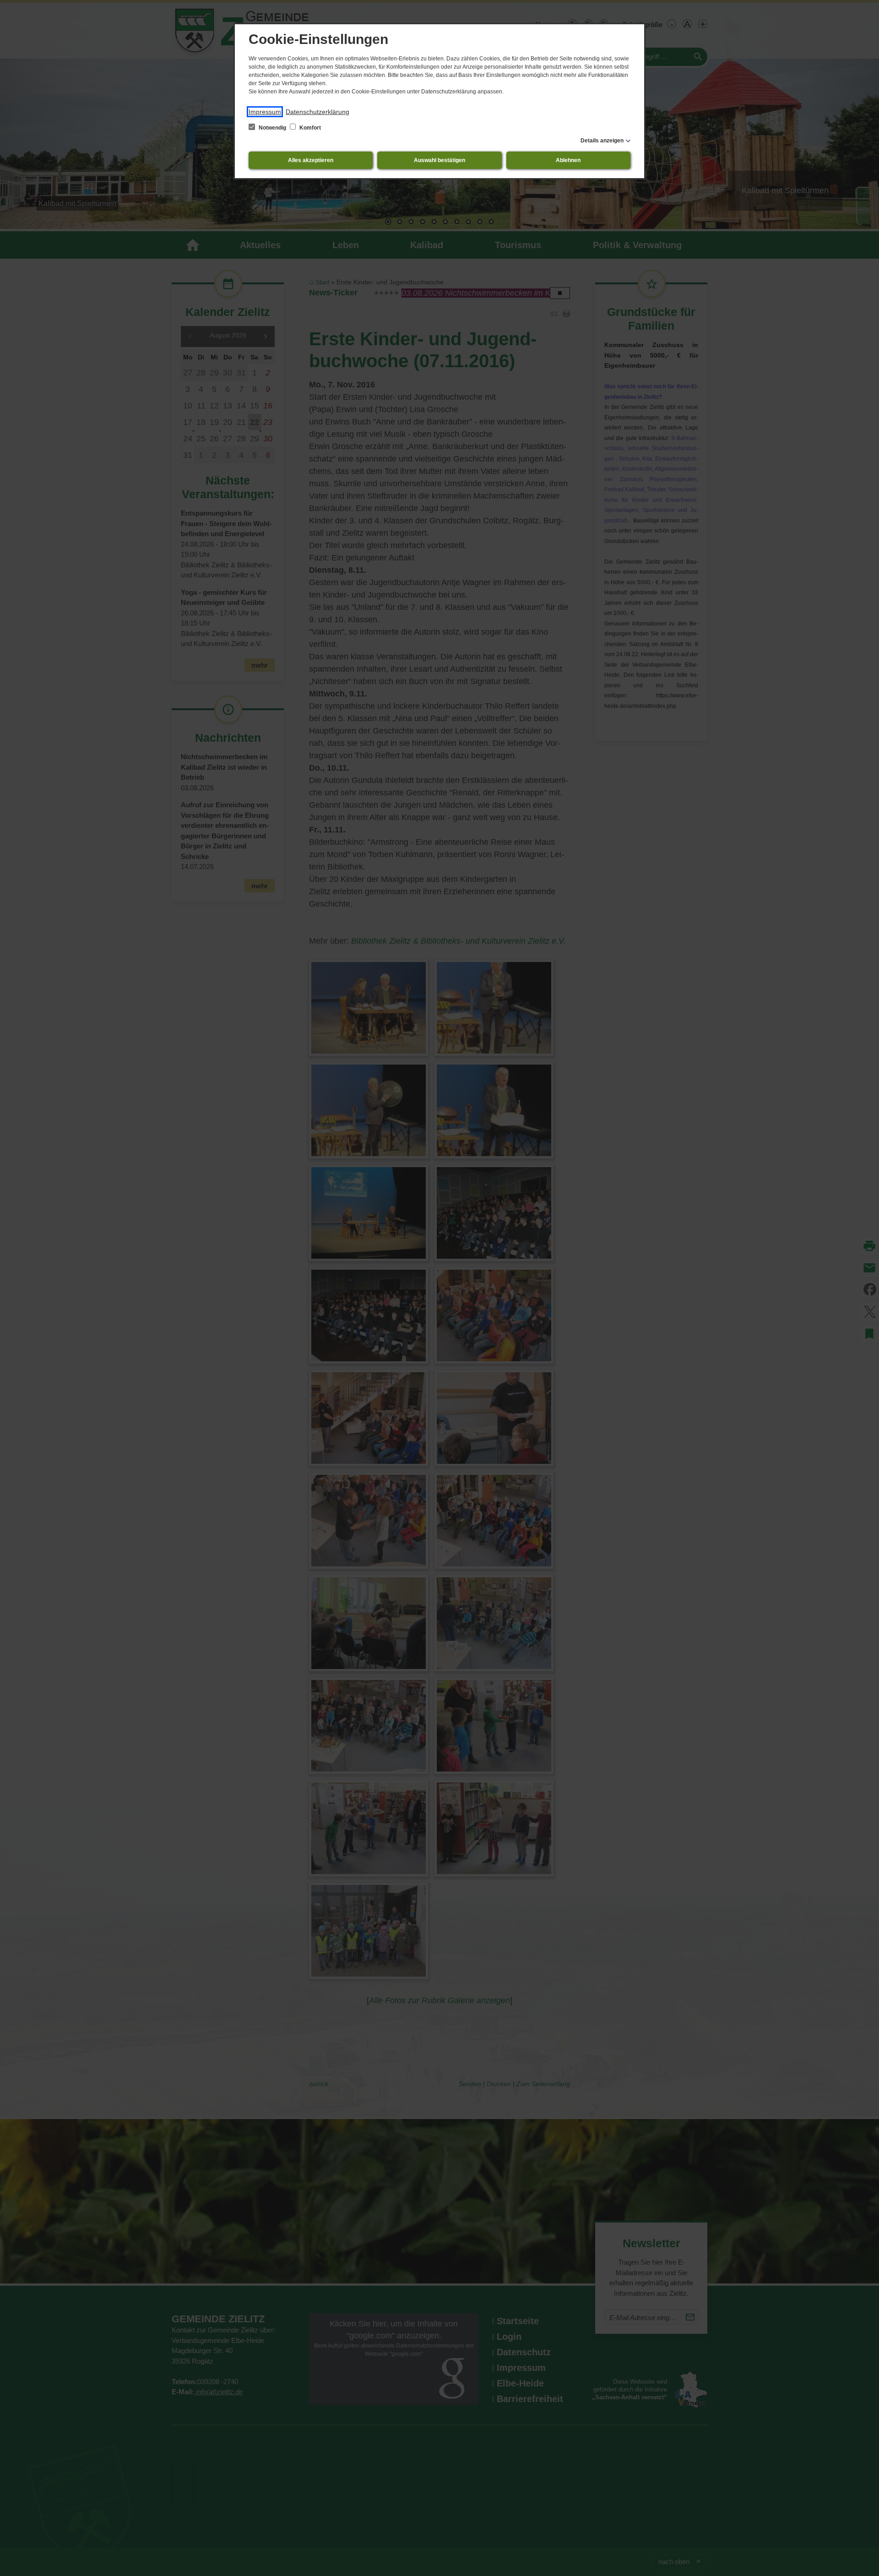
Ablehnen (568, 160)
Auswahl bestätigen (439, 160)
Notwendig (272, 128)
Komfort (309, 128)
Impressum (265, 112)
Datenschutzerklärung (317, 112)
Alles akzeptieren (311, 160)
